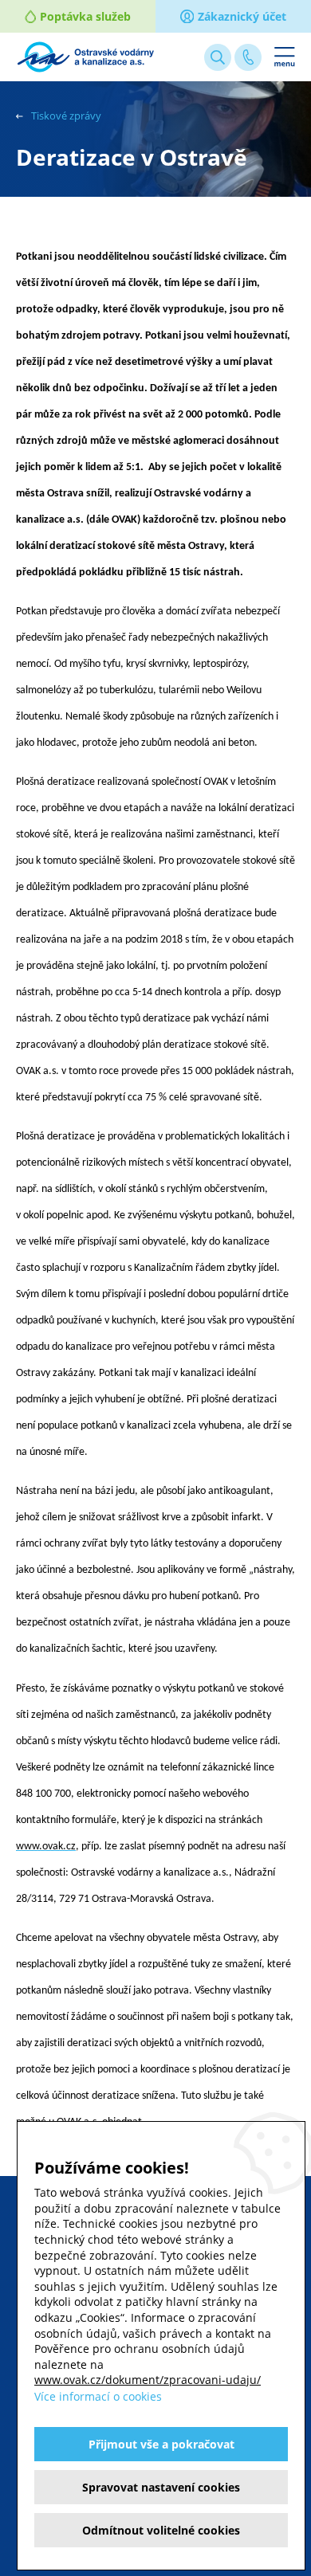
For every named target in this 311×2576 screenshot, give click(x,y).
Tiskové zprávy (66, 116)
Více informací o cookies (98, 2396)
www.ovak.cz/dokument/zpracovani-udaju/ (148, 2380)
